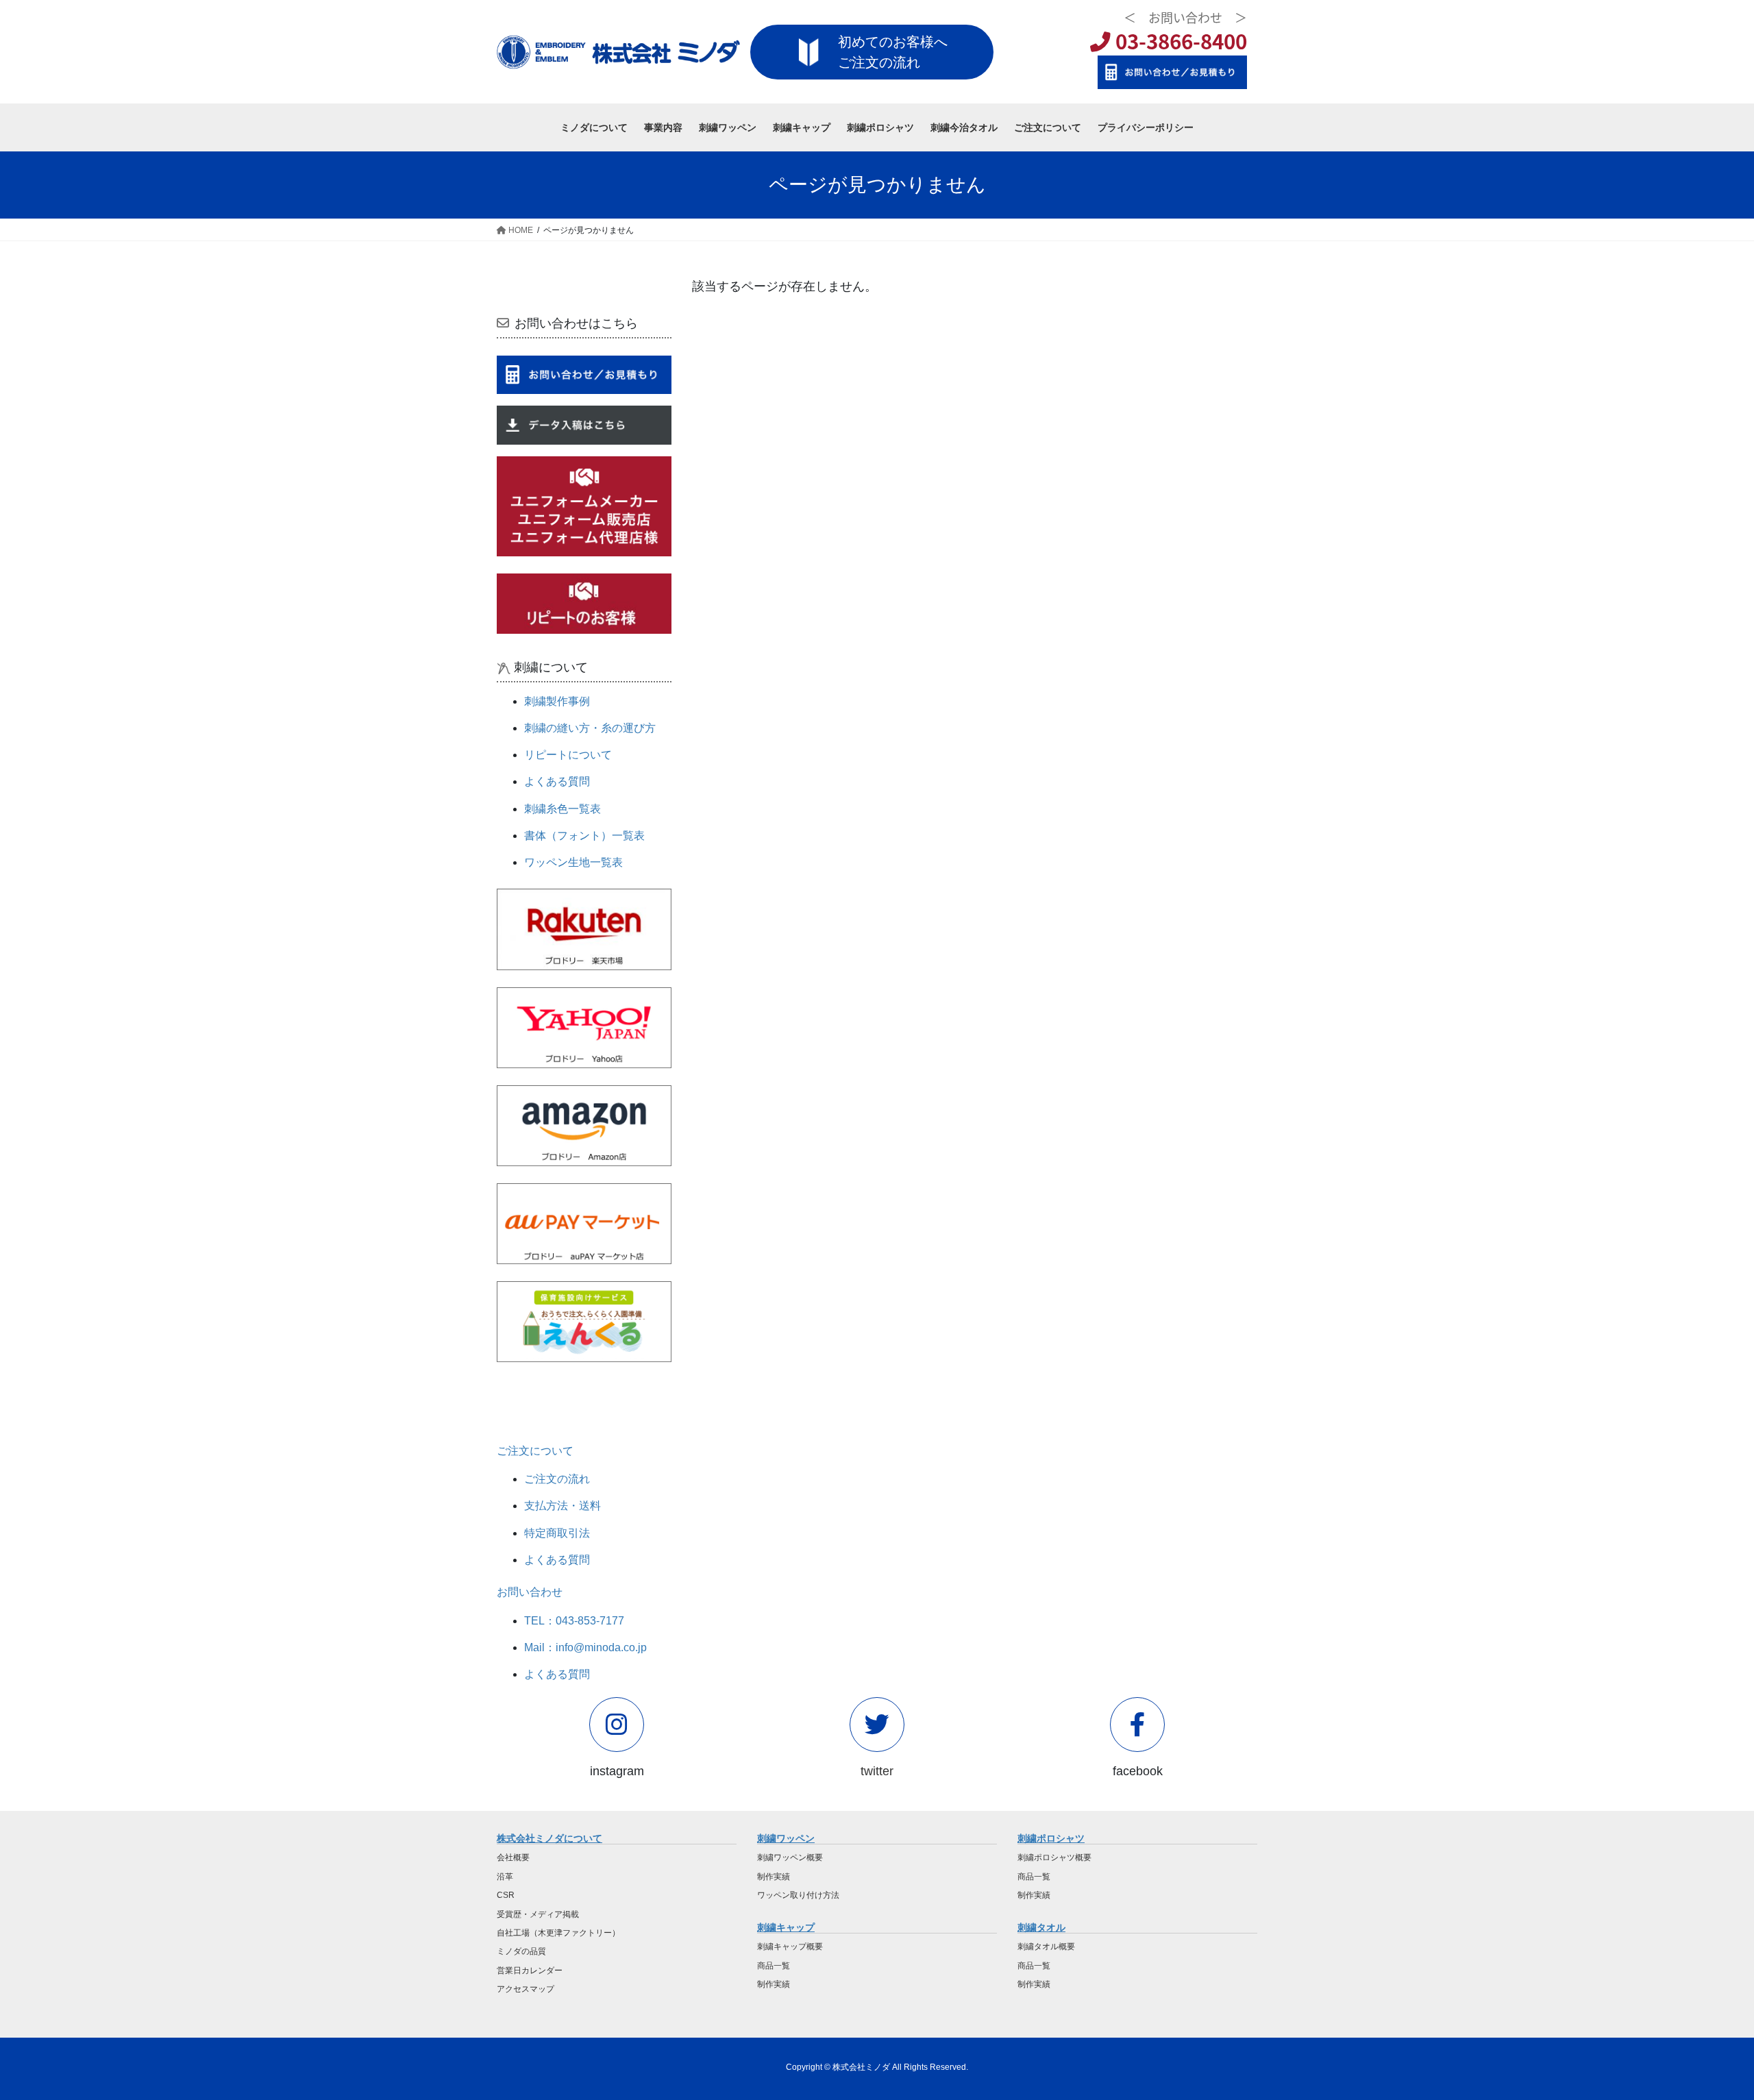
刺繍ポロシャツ (1051, 1838)
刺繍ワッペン (786, 1838)
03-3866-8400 (1179, 41)
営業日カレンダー (530, 1971)
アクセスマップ (526, 1989)
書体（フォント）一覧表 (584, 836)
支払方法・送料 (563, 1506)
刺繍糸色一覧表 (563, 809)
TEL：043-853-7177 (574, 1621)
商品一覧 (774, 1966)
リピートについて (568, 755)
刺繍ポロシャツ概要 (1054, 1857)
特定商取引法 (557, 1533)
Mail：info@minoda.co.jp (585, 1647)
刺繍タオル (1041, 1927)
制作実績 (774, 1877)
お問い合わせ (530, 1592)
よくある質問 (557, 781)
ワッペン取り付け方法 (798, 1895)
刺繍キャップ (786, 1927)
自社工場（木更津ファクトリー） (558, 1933)
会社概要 (513, 1857)
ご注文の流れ (557, 1479)
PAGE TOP (1703, 2025)
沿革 (505, 1877)
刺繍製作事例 (557, 701)
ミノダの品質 (521, 1951)
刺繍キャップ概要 (790, 1947)
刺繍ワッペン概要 (790, 1857)
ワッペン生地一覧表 (573, 862)
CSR (506, 1895)
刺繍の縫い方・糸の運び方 (590, 728)
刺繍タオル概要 (1046, 1947)
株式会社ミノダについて (549, 1838)
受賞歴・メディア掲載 (538, 1914)
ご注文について (535, 1451)
